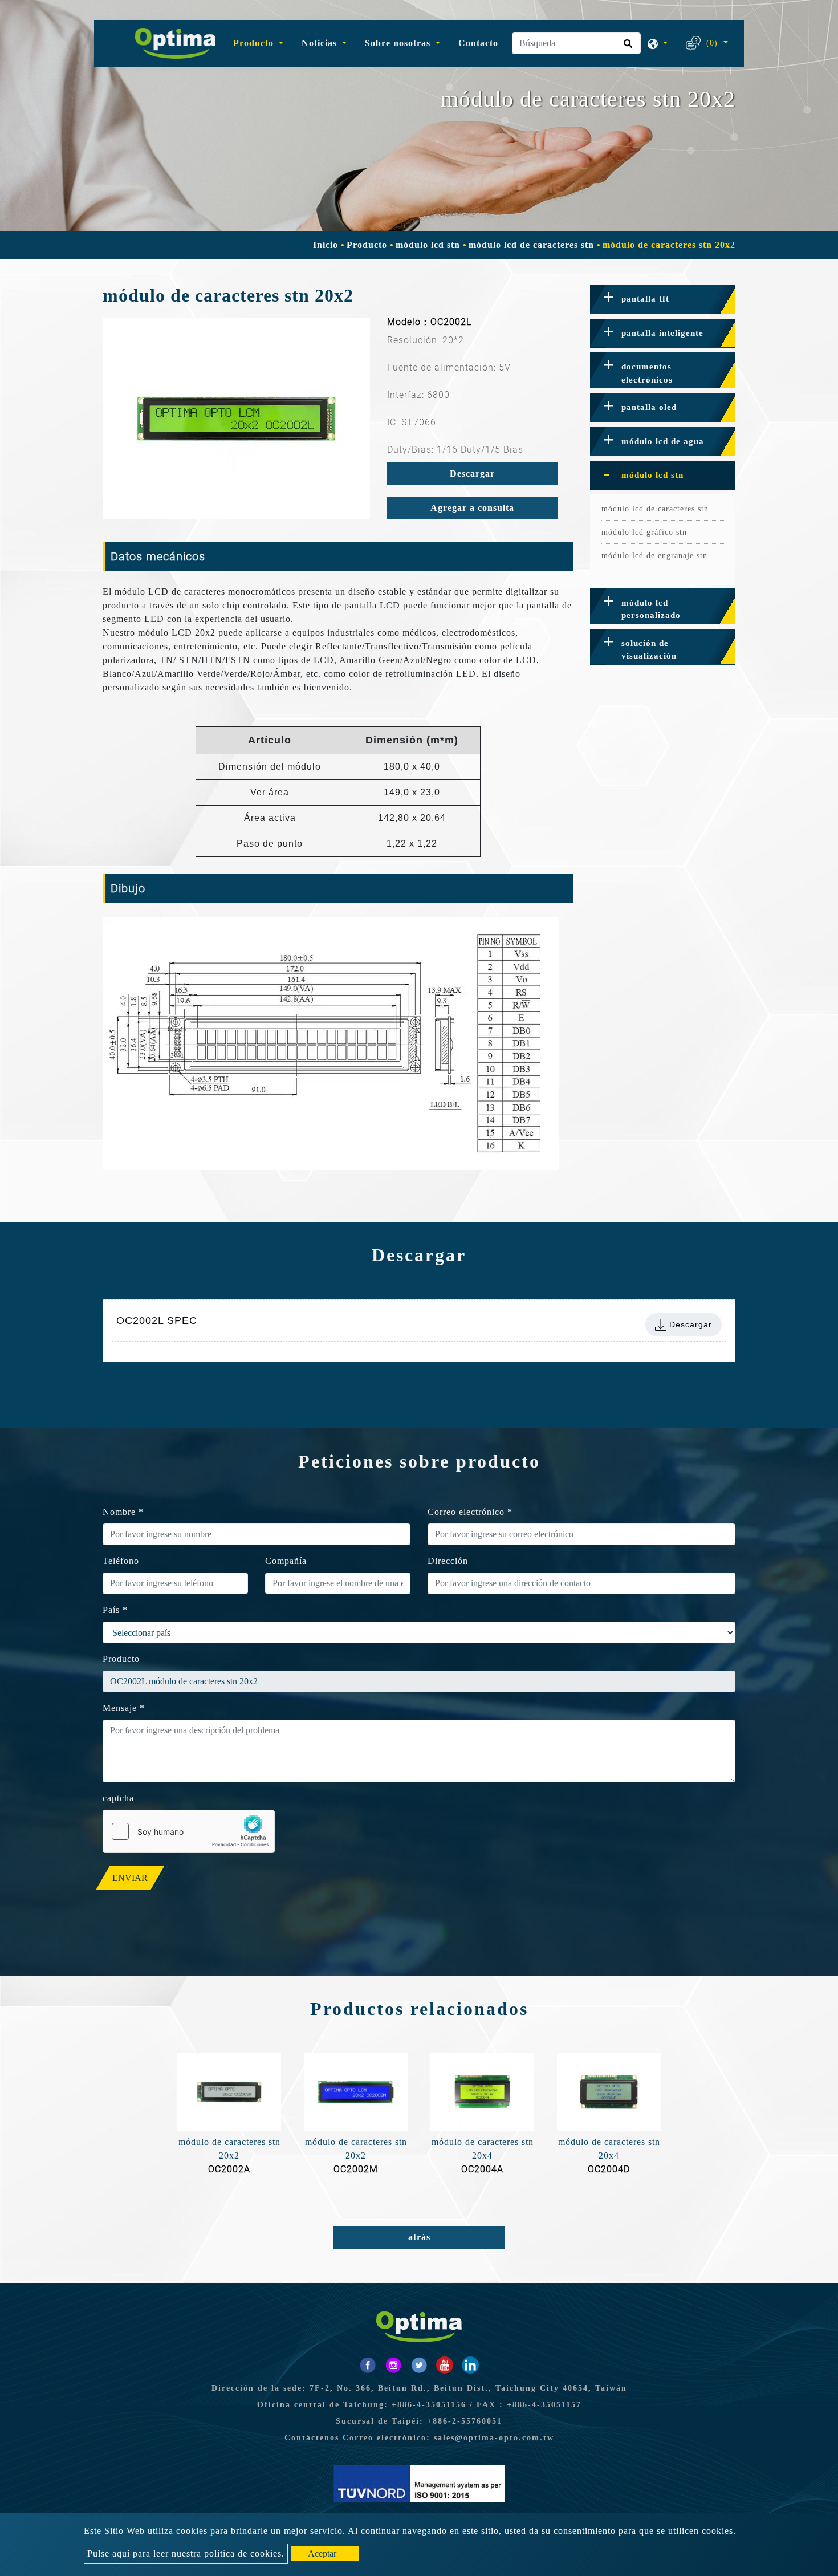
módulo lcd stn (428, 245)
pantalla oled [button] (649, 407)
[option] (236, 419)
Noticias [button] (321, 43)
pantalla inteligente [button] (662, 333)
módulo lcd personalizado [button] (651, 609)
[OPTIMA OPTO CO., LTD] (171, 43)
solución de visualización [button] (649, 650)
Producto (367, 245)
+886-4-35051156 (429, 2405)
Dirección (448, 1561)
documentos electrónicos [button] (647, 373)
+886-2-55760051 (465, 2421)
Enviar (130, 1878)
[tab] (663, 299)
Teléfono (121, 1561)
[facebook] (368, 2365)
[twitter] (419, 2365)
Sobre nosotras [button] (399, 43)
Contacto (478, 43)
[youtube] (445, 2365)
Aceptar (322, 2553)
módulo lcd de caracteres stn (531, 245)
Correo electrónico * (470, 1512)
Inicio (326, 245)
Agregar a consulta (472, 508)
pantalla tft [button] (645, 299)
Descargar (472, 474)
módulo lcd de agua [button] (663, 441)
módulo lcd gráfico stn (644, 532)
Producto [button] (255, 43)
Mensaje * (124, 1708)
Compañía (286, 1561)
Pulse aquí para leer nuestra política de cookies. (186, 2553)
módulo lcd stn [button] (652, 475)
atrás (419, 2237)
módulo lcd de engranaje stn (654, 556)
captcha (118, 1798)
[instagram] (393, 2365)
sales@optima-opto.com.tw (494, 2438)
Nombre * (123, 1512)
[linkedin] (470, 2365)
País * (115, 1610)
